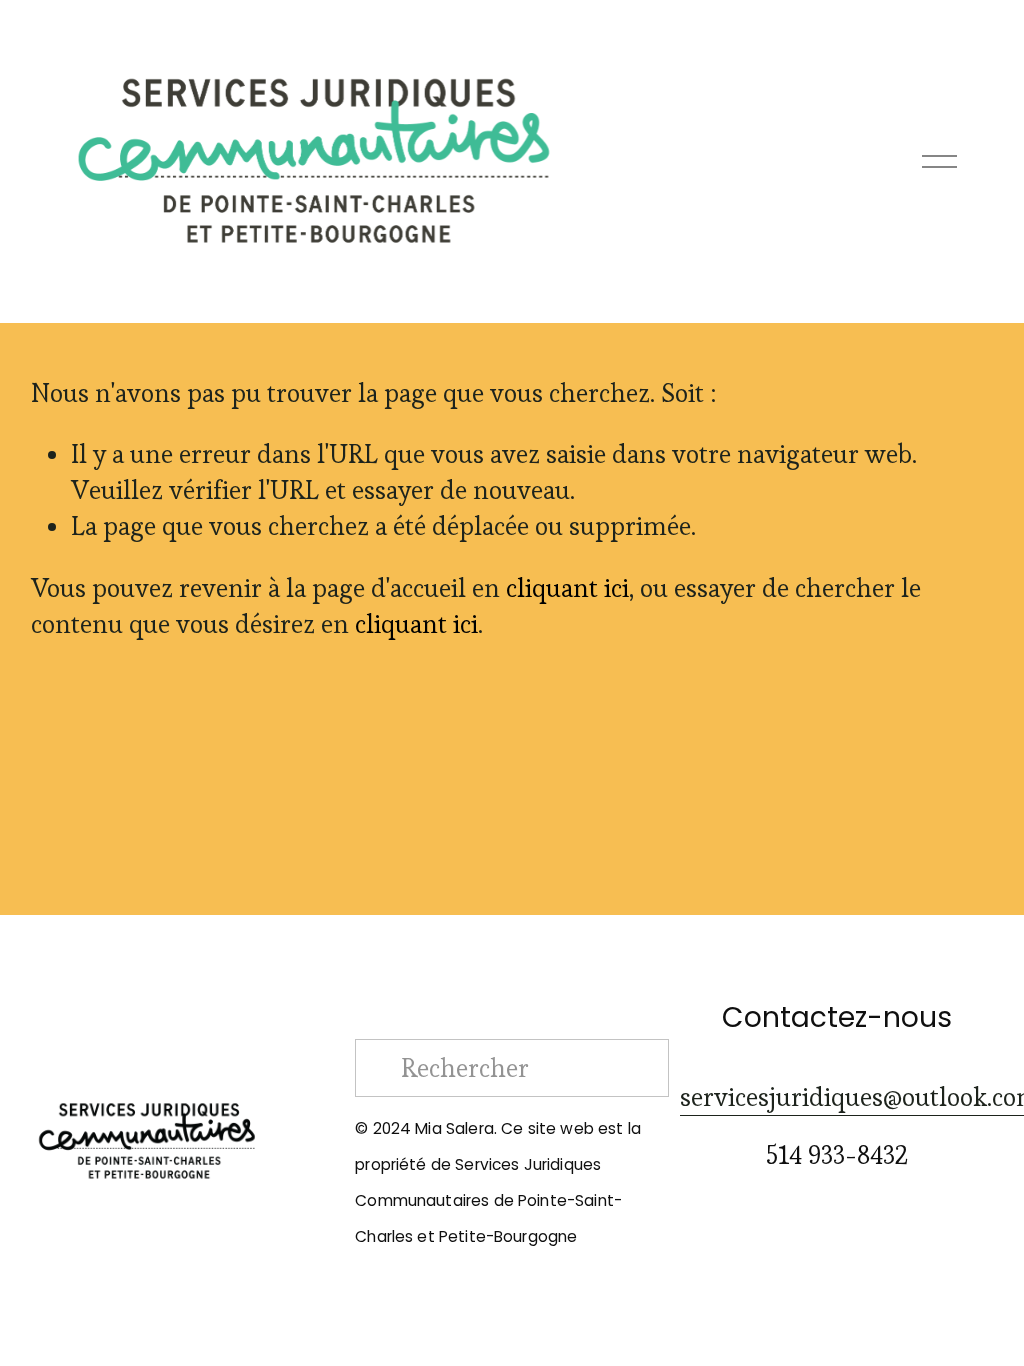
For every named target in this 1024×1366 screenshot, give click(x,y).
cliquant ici (567, 588)
